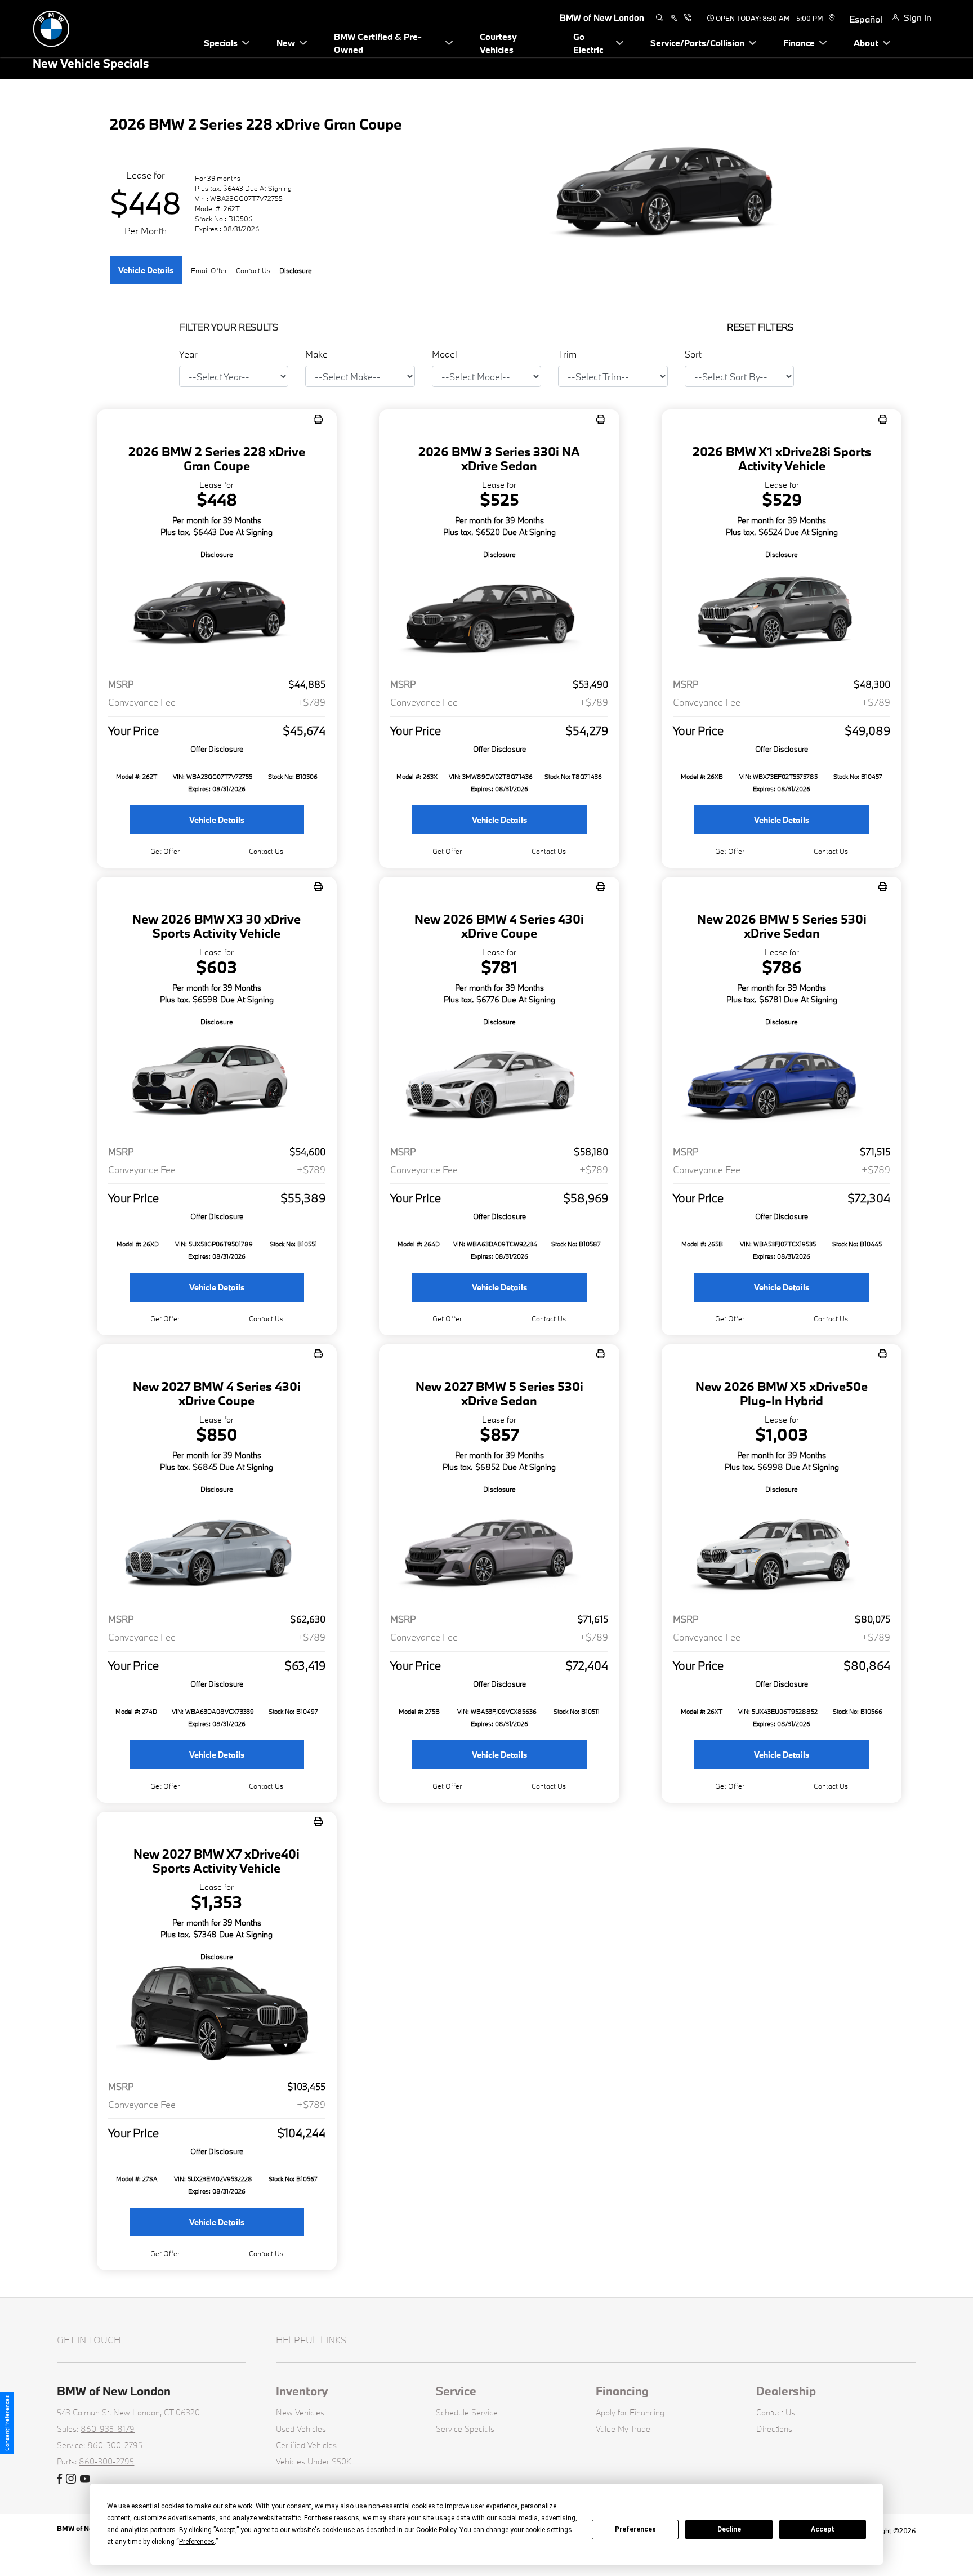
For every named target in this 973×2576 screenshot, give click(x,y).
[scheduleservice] (674, 18)
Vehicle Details (146, 270)
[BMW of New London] (111, 27)
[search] (660, 18)
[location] (830, 18)
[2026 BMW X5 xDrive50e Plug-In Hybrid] (782, 1550)
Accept (823, 2529)
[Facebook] (59, 2479)
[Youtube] (85, 2479)
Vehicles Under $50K (314, 2461)
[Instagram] (71, 2479)
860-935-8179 (108, 2429)
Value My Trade (623, 2429)
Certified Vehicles (306, 2445)
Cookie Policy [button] (436, 2530)
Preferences (635, 2529)
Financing (622, 2391)
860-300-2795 (115, 2445)
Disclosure (296, 270)
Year (188, 354)
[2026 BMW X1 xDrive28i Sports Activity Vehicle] (782, 615)
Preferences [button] (197, 2542)
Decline (729, 2529)
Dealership (786, 2391)
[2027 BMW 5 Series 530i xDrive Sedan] (499, 1550)
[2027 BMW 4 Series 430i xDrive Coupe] (217, 1550)
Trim (567, 354)
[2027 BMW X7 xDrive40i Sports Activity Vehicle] (217, 2017)
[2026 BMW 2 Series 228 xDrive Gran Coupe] (217, 615)
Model (445, 354)
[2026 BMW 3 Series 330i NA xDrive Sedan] (499, 615)
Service (456, 2391)
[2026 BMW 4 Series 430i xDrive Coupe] (499, 1082)
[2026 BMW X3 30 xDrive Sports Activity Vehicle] (217, 1082)
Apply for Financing (630, 2412)
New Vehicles (300, 2412)
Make (316, 354)
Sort (693, 354)
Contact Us (776, 2412)
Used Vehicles (301, 2429)
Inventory (302, 2391)
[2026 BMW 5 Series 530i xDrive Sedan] (782, 1082)
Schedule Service (467, 2412)
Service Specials (465, 2429)
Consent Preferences (7, 2423)
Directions (774, 2429)
